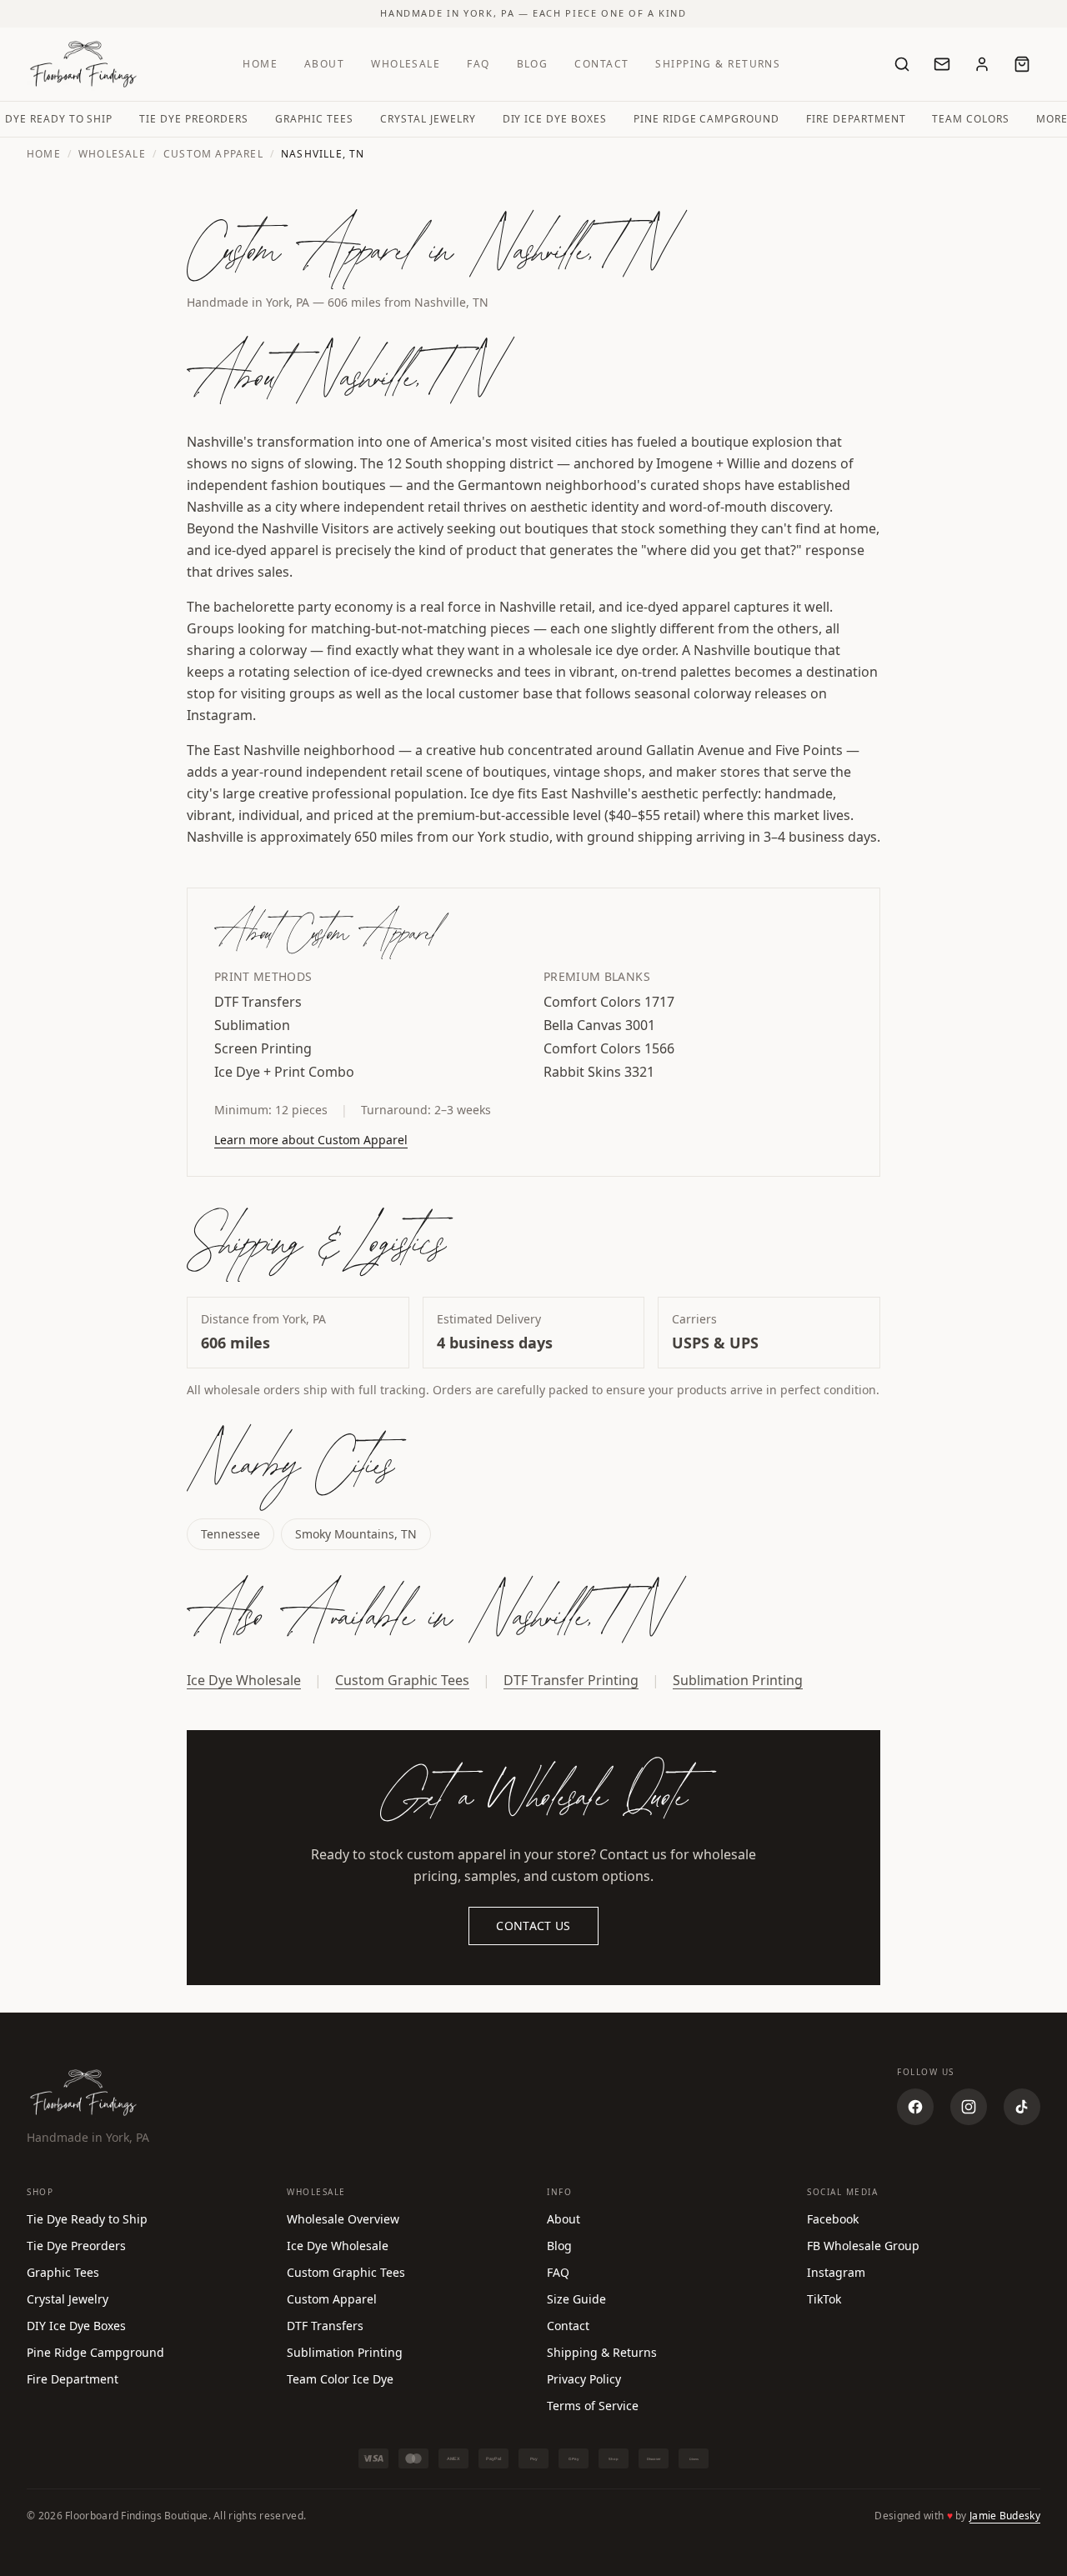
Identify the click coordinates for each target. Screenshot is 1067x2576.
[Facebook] (915, 2107)
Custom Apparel (213, 154)
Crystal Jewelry (428, 119)
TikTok (824, 2299)
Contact (601, 64)
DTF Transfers (325, 2326)
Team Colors (971, 119)
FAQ (478, 64)
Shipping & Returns (718, 64)
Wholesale (406, 64)
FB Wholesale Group (863, 2246)
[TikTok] (1022, 2107)
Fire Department (856, 119)
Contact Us (533, 1926)
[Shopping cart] (1022, 64)
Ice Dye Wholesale (244, 1680)
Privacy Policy (584, 2379)
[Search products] (902, 64)
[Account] (982, 64)
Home (260, 64)
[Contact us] (942, 64)
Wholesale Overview (343, 2219)
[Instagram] (969, 2107)
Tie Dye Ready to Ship (87, 2219)
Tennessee (230, 1534)
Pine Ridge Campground (706, 119)
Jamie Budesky (1005, 2516)
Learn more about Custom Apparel (311, 1140)
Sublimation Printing (738, 1680)
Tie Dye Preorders (193, 119)
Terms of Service (593, 2406)
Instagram (836, 2272)
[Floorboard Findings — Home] (83, 64)
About (324, 64)
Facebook (833, 2219)
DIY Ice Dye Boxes (555, 119)
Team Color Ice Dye (340, 2379)
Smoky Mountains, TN (356, 1534)
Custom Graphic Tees (402, 1680)
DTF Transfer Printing (571, 1680)
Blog (533, 64)
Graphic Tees (315, 119)
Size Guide (576, 2299)
